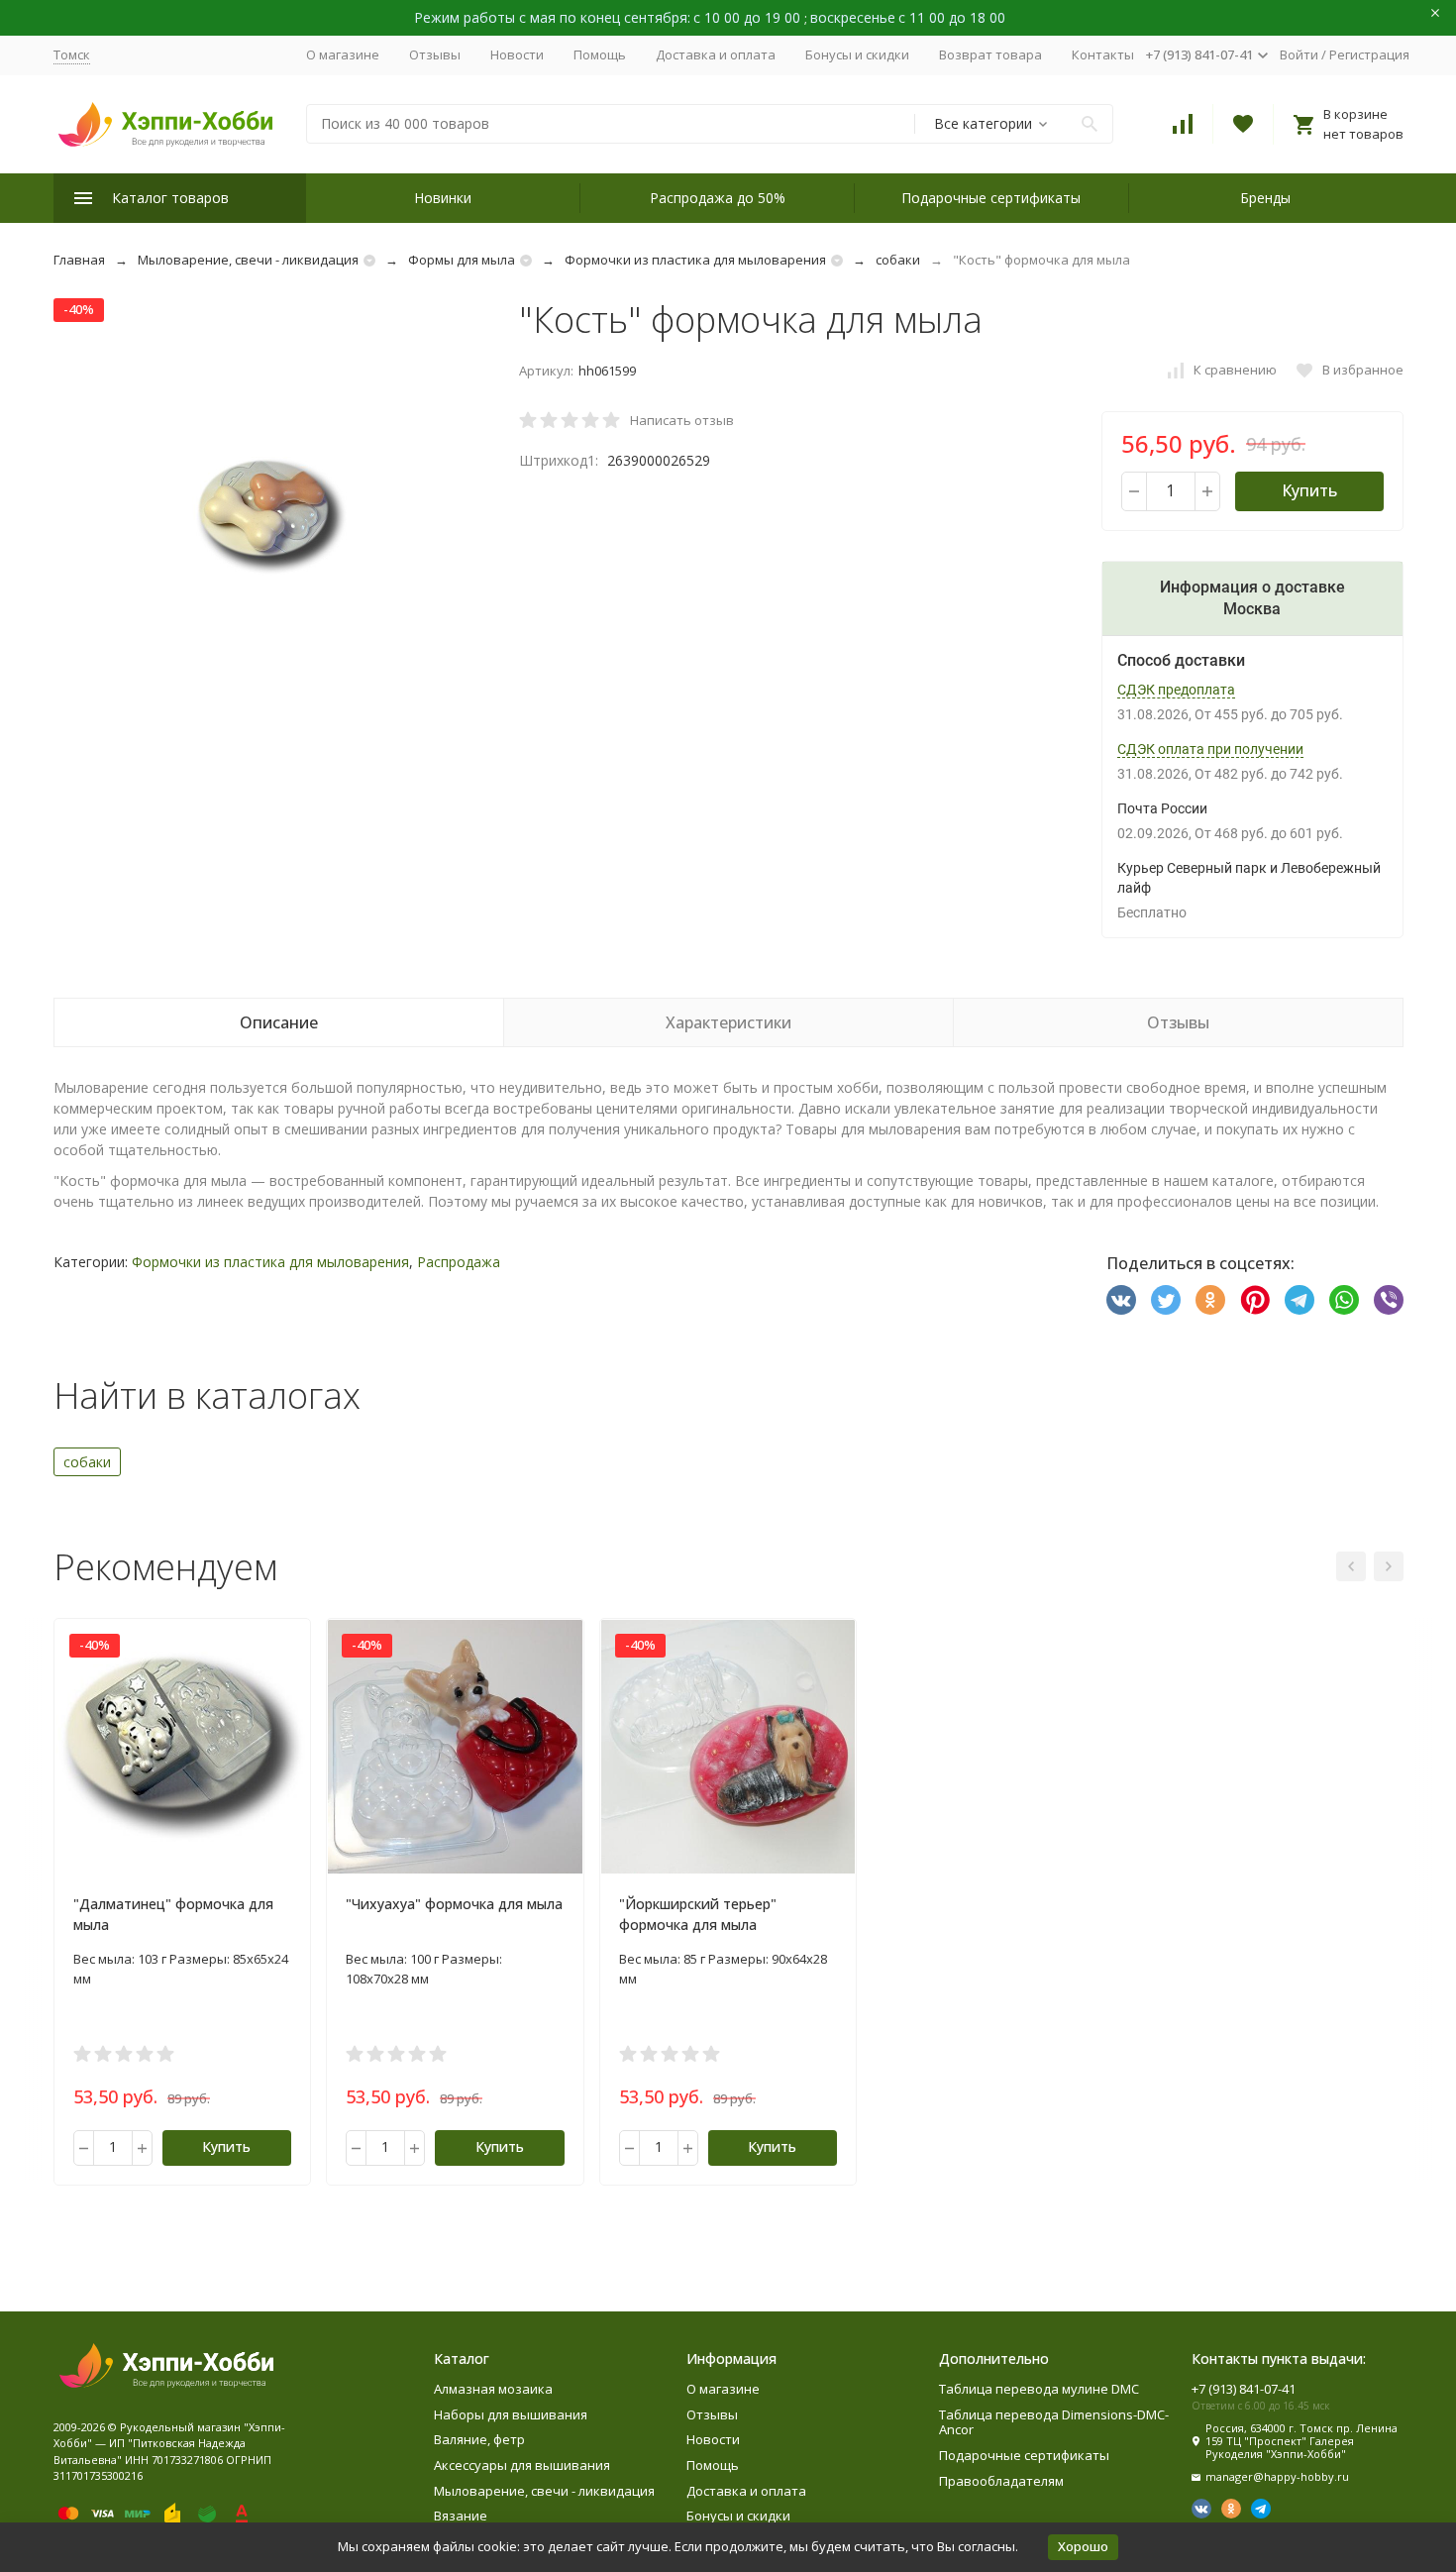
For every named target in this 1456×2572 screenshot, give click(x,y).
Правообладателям (1001, 2481)
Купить (1309, 490)
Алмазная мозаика (493, 2389)
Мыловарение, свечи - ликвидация (248, 260)
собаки (898, 260)
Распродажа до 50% (718, 198)
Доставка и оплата (716, 54)
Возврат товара (990, 54)
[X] (1166, 1300)
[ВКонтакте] (1121, 1300)
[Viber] (1389, 1300)
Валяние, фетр (479, 2439)
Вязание (461, 2516)
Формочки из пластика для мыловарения (695, 260)
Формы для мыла (462, 260)
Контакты (1103, 54)
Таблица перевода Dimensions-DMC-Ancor (1054, 2422)
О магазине (343, 54)
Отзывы (435, 54)
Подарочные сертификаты (991, 198)
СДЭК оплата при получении (1210, 749)
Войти (1299, 54)
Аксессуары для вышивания (522, 2465)
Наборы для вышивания (511, 2414)
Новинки (443, 198)
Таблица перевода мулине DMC (1039, 2389)
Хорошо (1083, 2546)
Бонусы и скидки (857, 54)
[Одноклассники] (1210, 1300)
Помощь (600, 54)
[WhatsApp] (1344, 1300)
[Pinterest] (1255, 1300)
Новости (517, 54)
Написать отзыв (682, 420)
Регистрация (1369, 54)
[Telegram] (1300, 1300)
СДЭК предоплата (1176, 690)
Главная (79, 260)
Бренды (1265, 198)
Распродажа (459, 1262)
